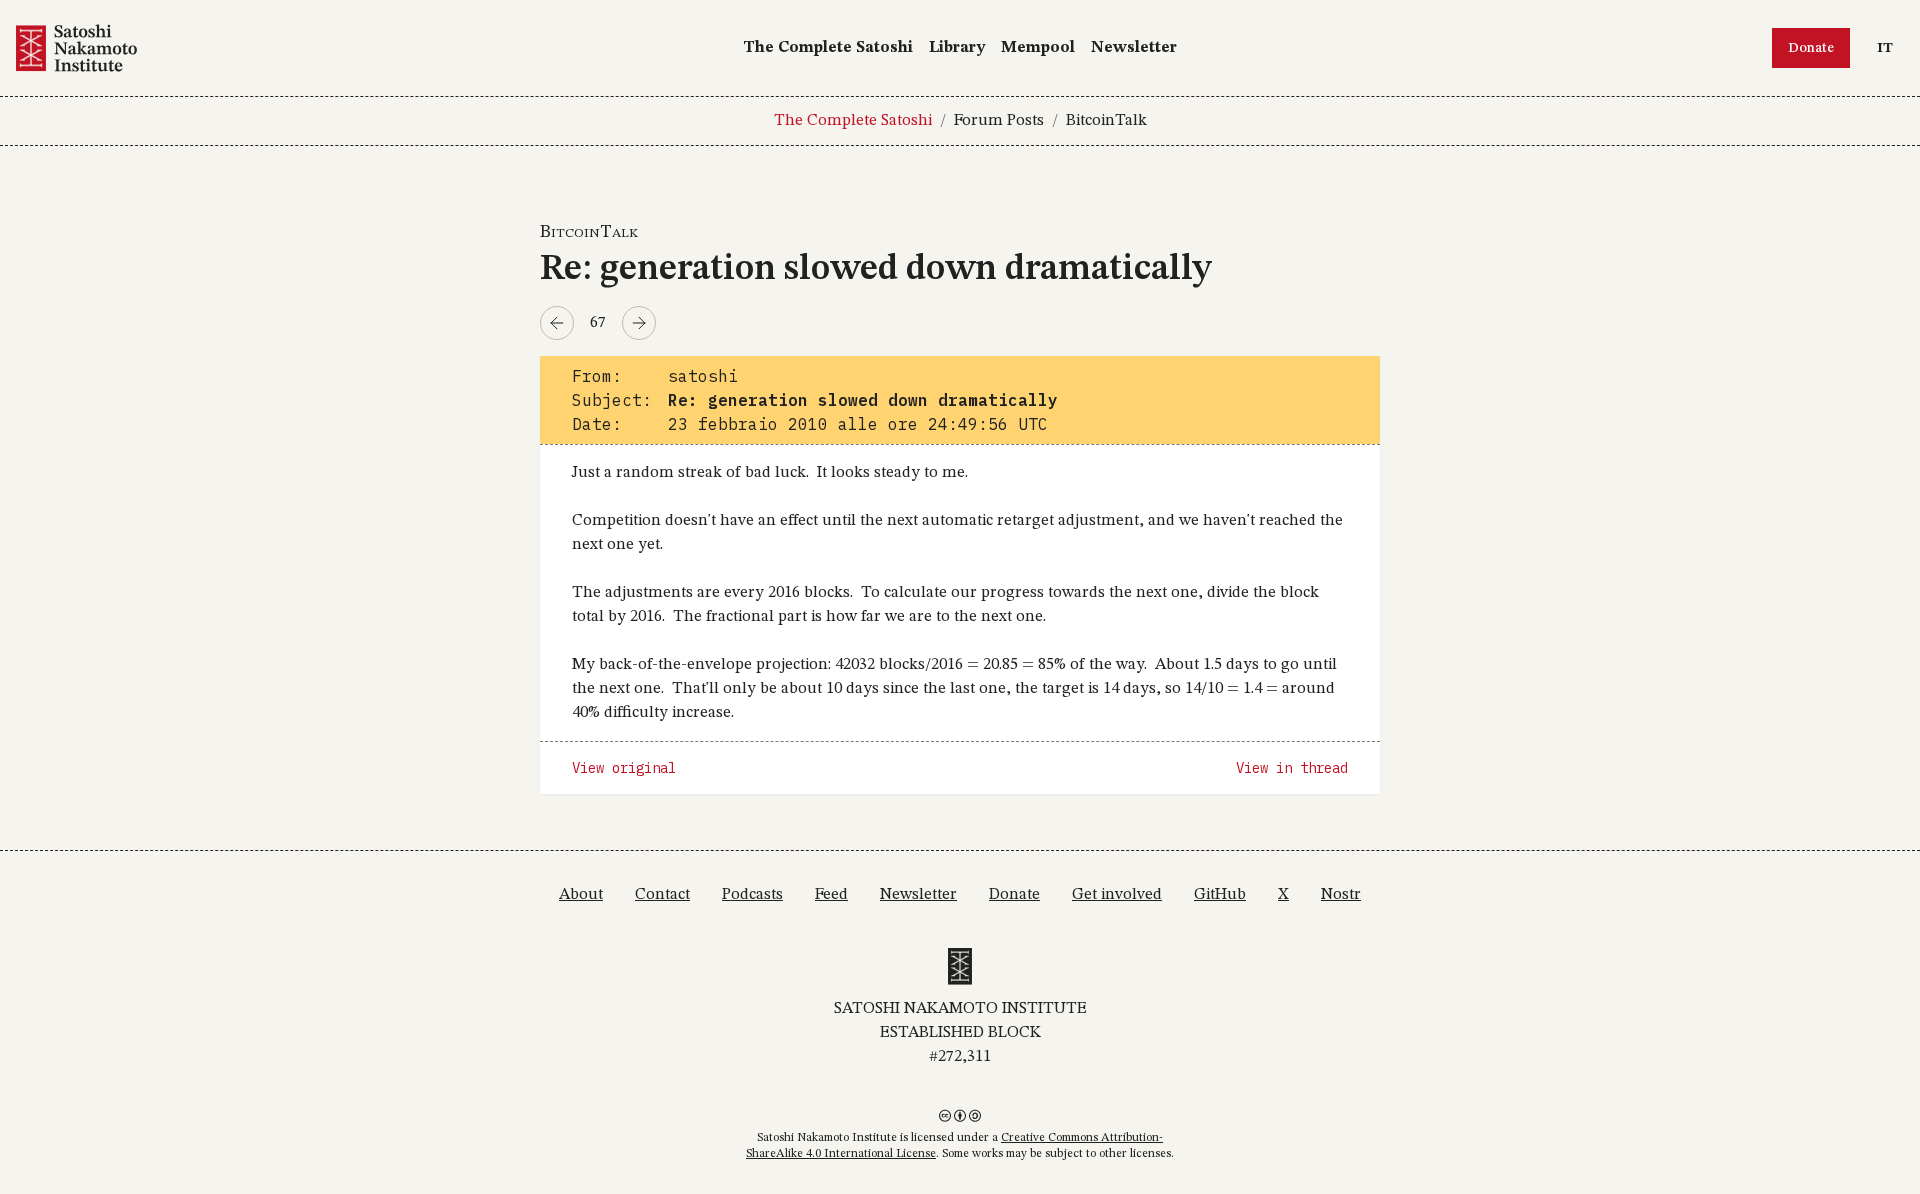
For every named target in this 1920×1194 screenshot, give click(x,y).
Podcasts (752, 895)
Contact (662, 895)
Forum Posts (999, 121)
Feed (831, 895)
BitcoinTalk (1106, 121)
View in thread (1292, 768)
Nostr (1341, 895)
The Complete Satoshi (828, 48)
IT (1890, 47)
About (581, 895)
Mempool (1038, 48)
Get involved (1117, 895)
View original (624, 768)
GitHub (1220, 895)
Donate (1811, 48)
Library (957, 48)
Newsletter (1134, 48)
